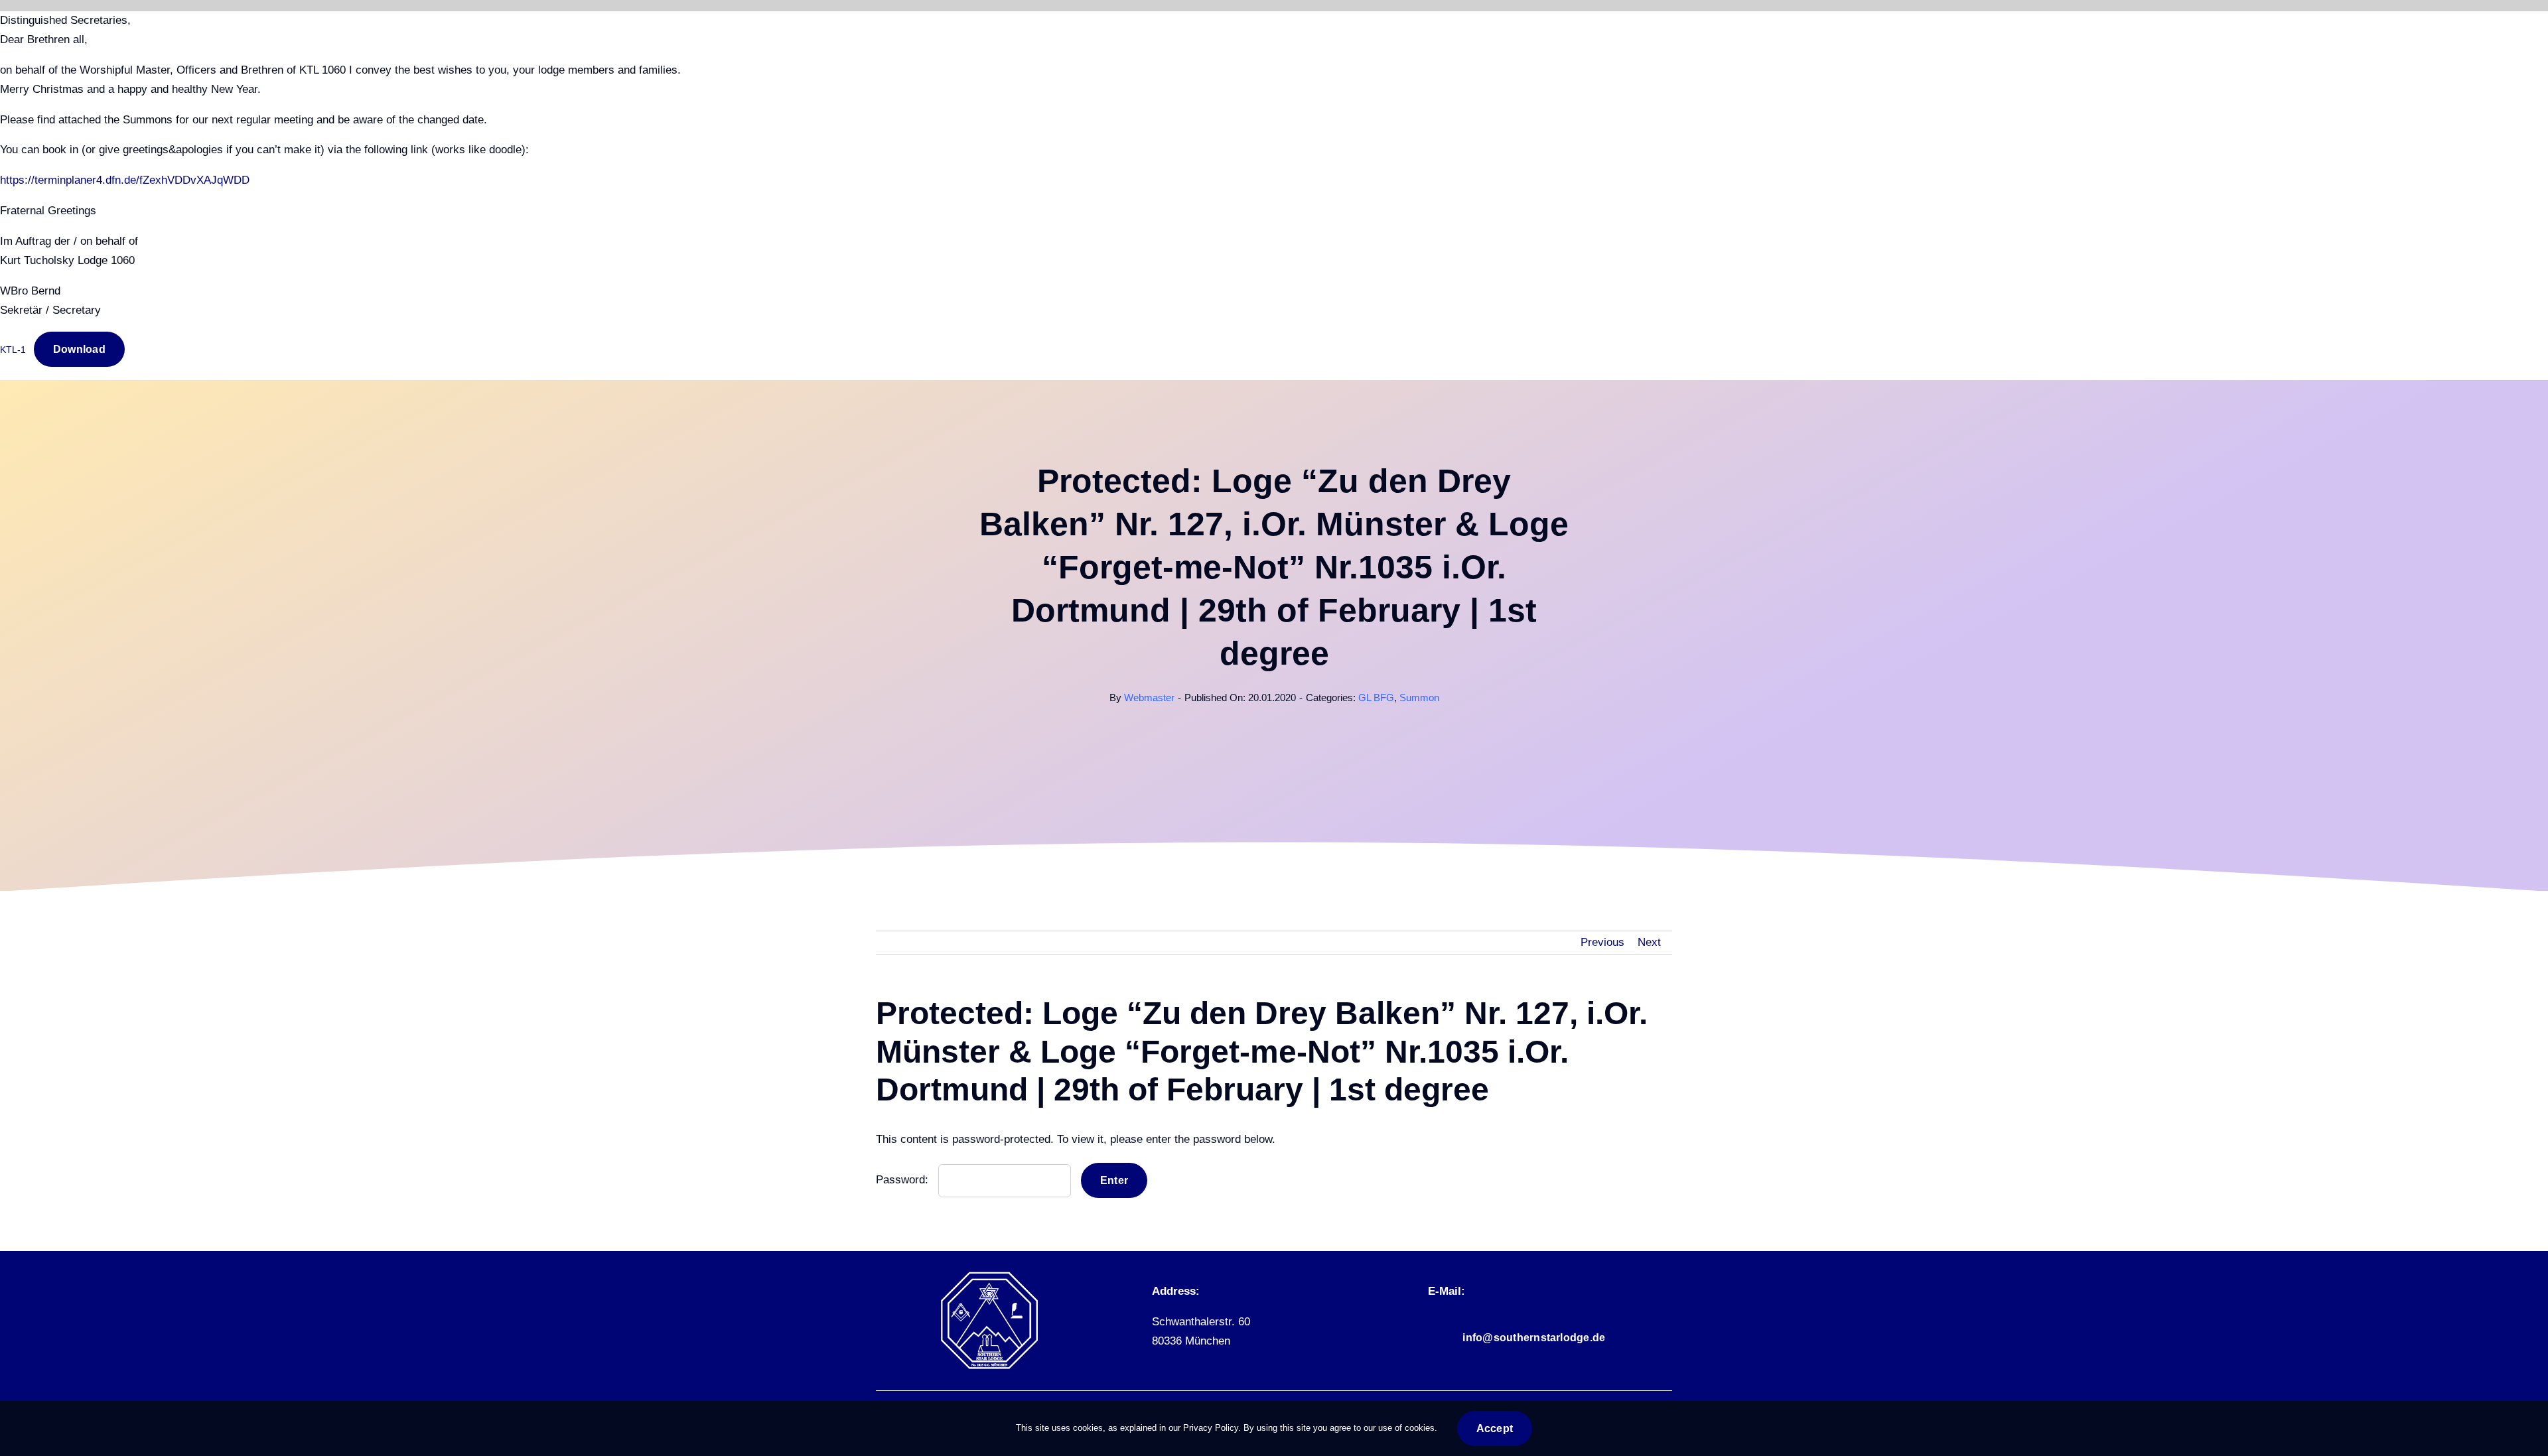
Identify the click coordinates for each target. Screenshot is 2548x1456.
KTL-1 (13, 350)
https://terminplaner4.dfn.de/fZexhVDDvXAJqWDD (125, 180)
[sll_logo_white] (989, 1277)
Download (79, 349)
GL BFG (1376, 697)
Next (1649, 942)
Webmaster (1149, 697)
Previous (1602, 942)
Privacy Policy (1211, 1428)
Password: (904, 1180)
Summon (1419, 697)
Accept (1495, 1428)
